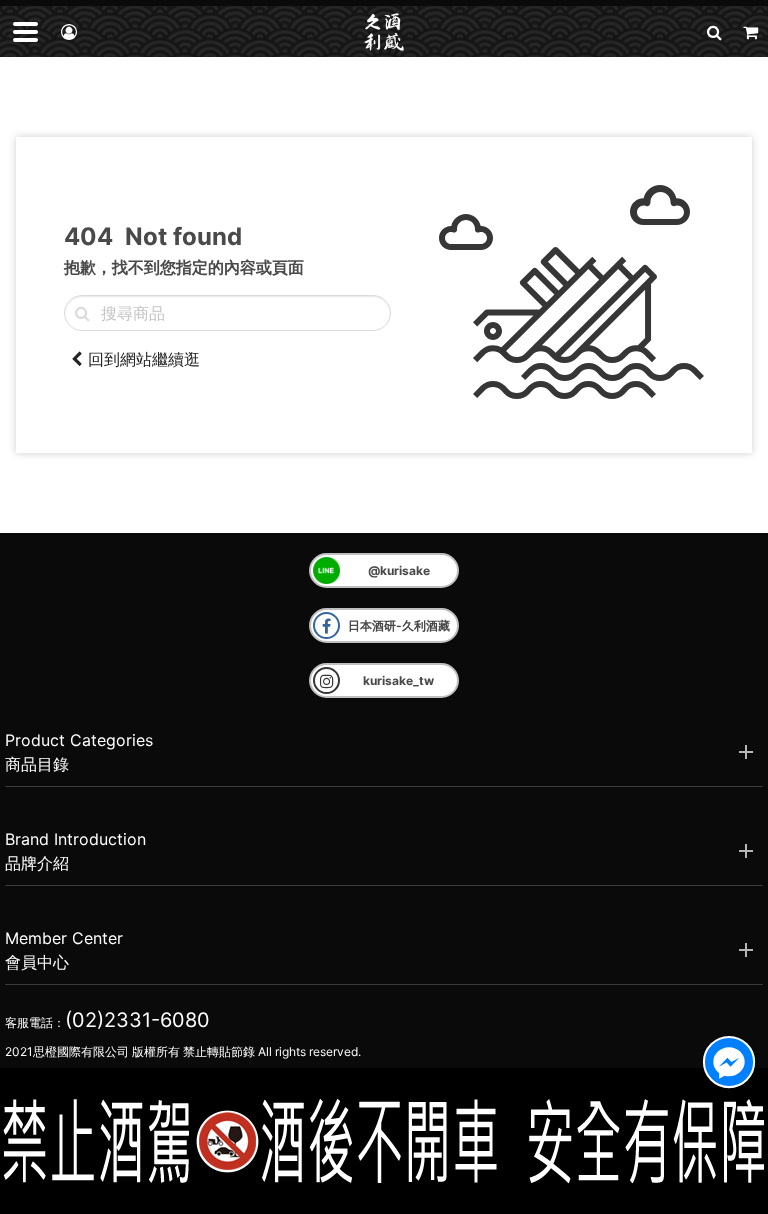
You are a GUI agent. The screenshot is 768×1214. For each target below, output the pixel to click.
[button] (714, 31)
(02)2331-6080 (137, 1020)
